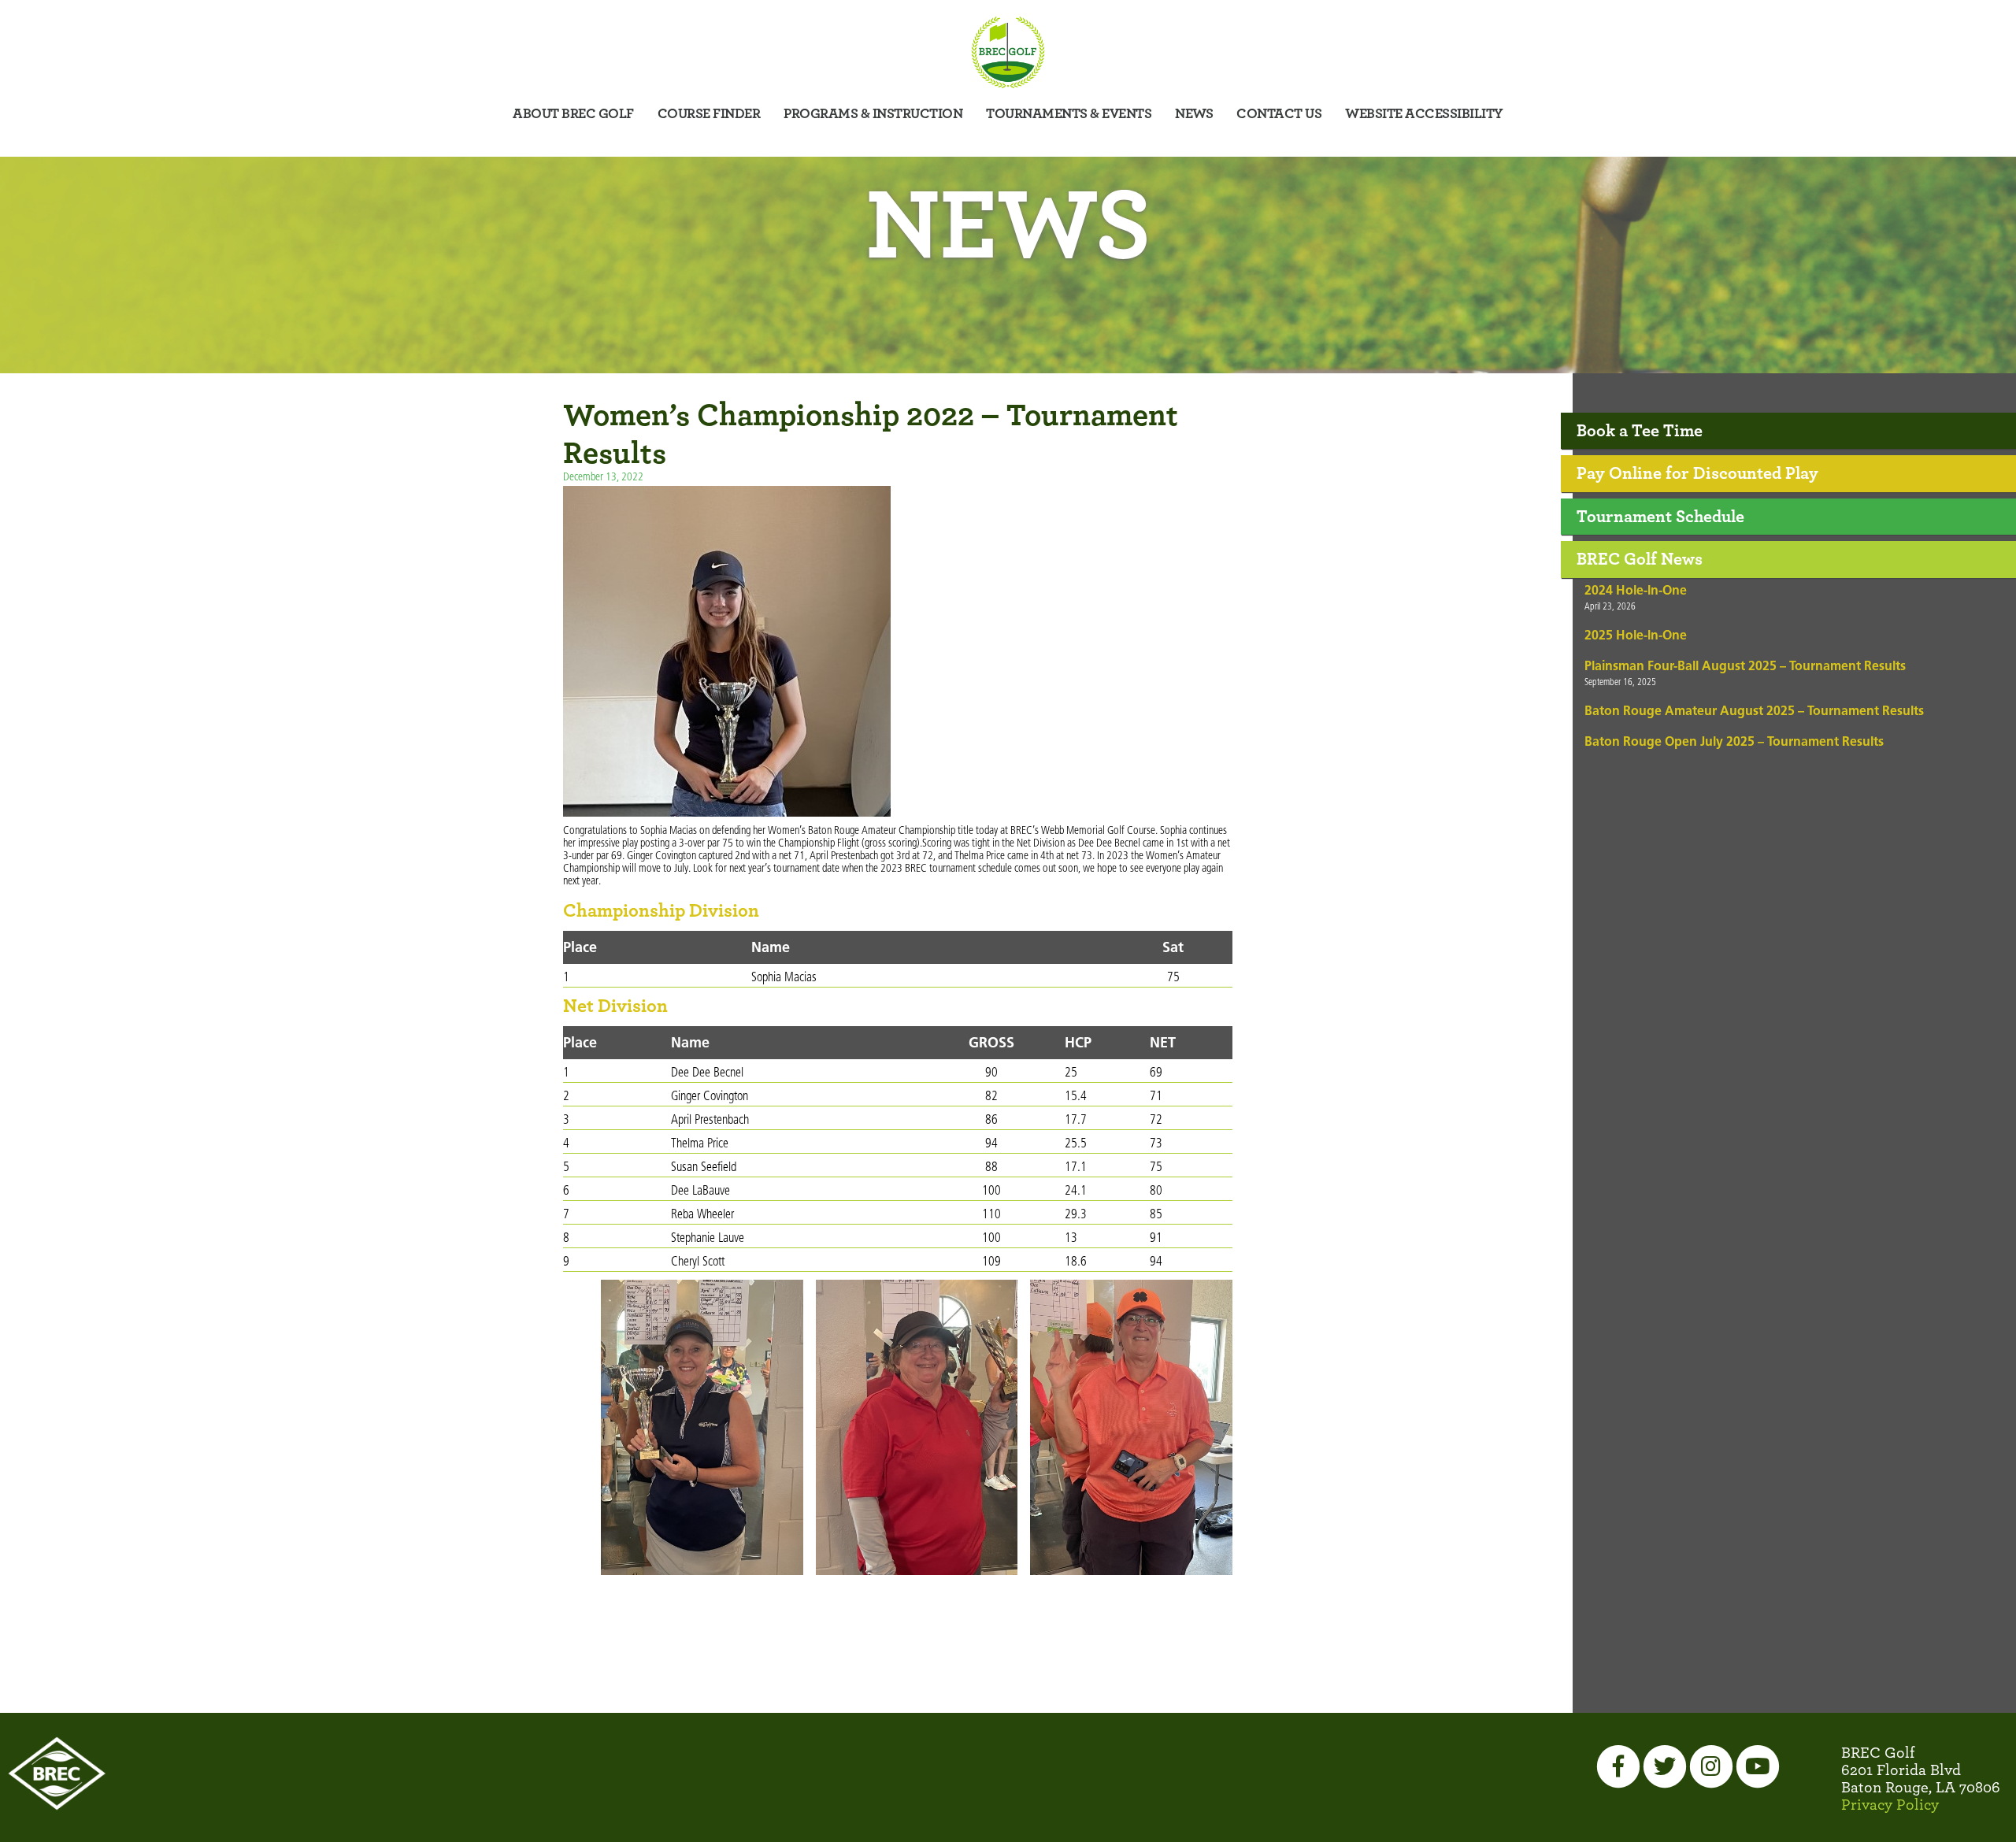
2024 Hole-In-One (1636, 591)
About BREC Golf (573, 114)
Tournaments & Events (1069, 114)
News (1194, 114)
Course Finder (709, 114)
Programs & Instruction (873, 114)
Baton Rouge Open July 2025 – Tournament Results (1734, 743)
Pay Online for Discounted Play (1697, 473)
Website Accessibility (1424, 114)
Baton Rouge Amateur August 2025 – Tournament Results (1754, 712)
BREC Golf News (1640, 559)
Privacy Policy (1890, 1805)
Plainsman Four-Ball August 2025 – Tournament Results (1745, 667)
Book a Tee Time (1640, 431)
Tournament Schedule (1660, 517)
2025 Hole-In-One (1636, 636)
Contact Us (1279, 114)
